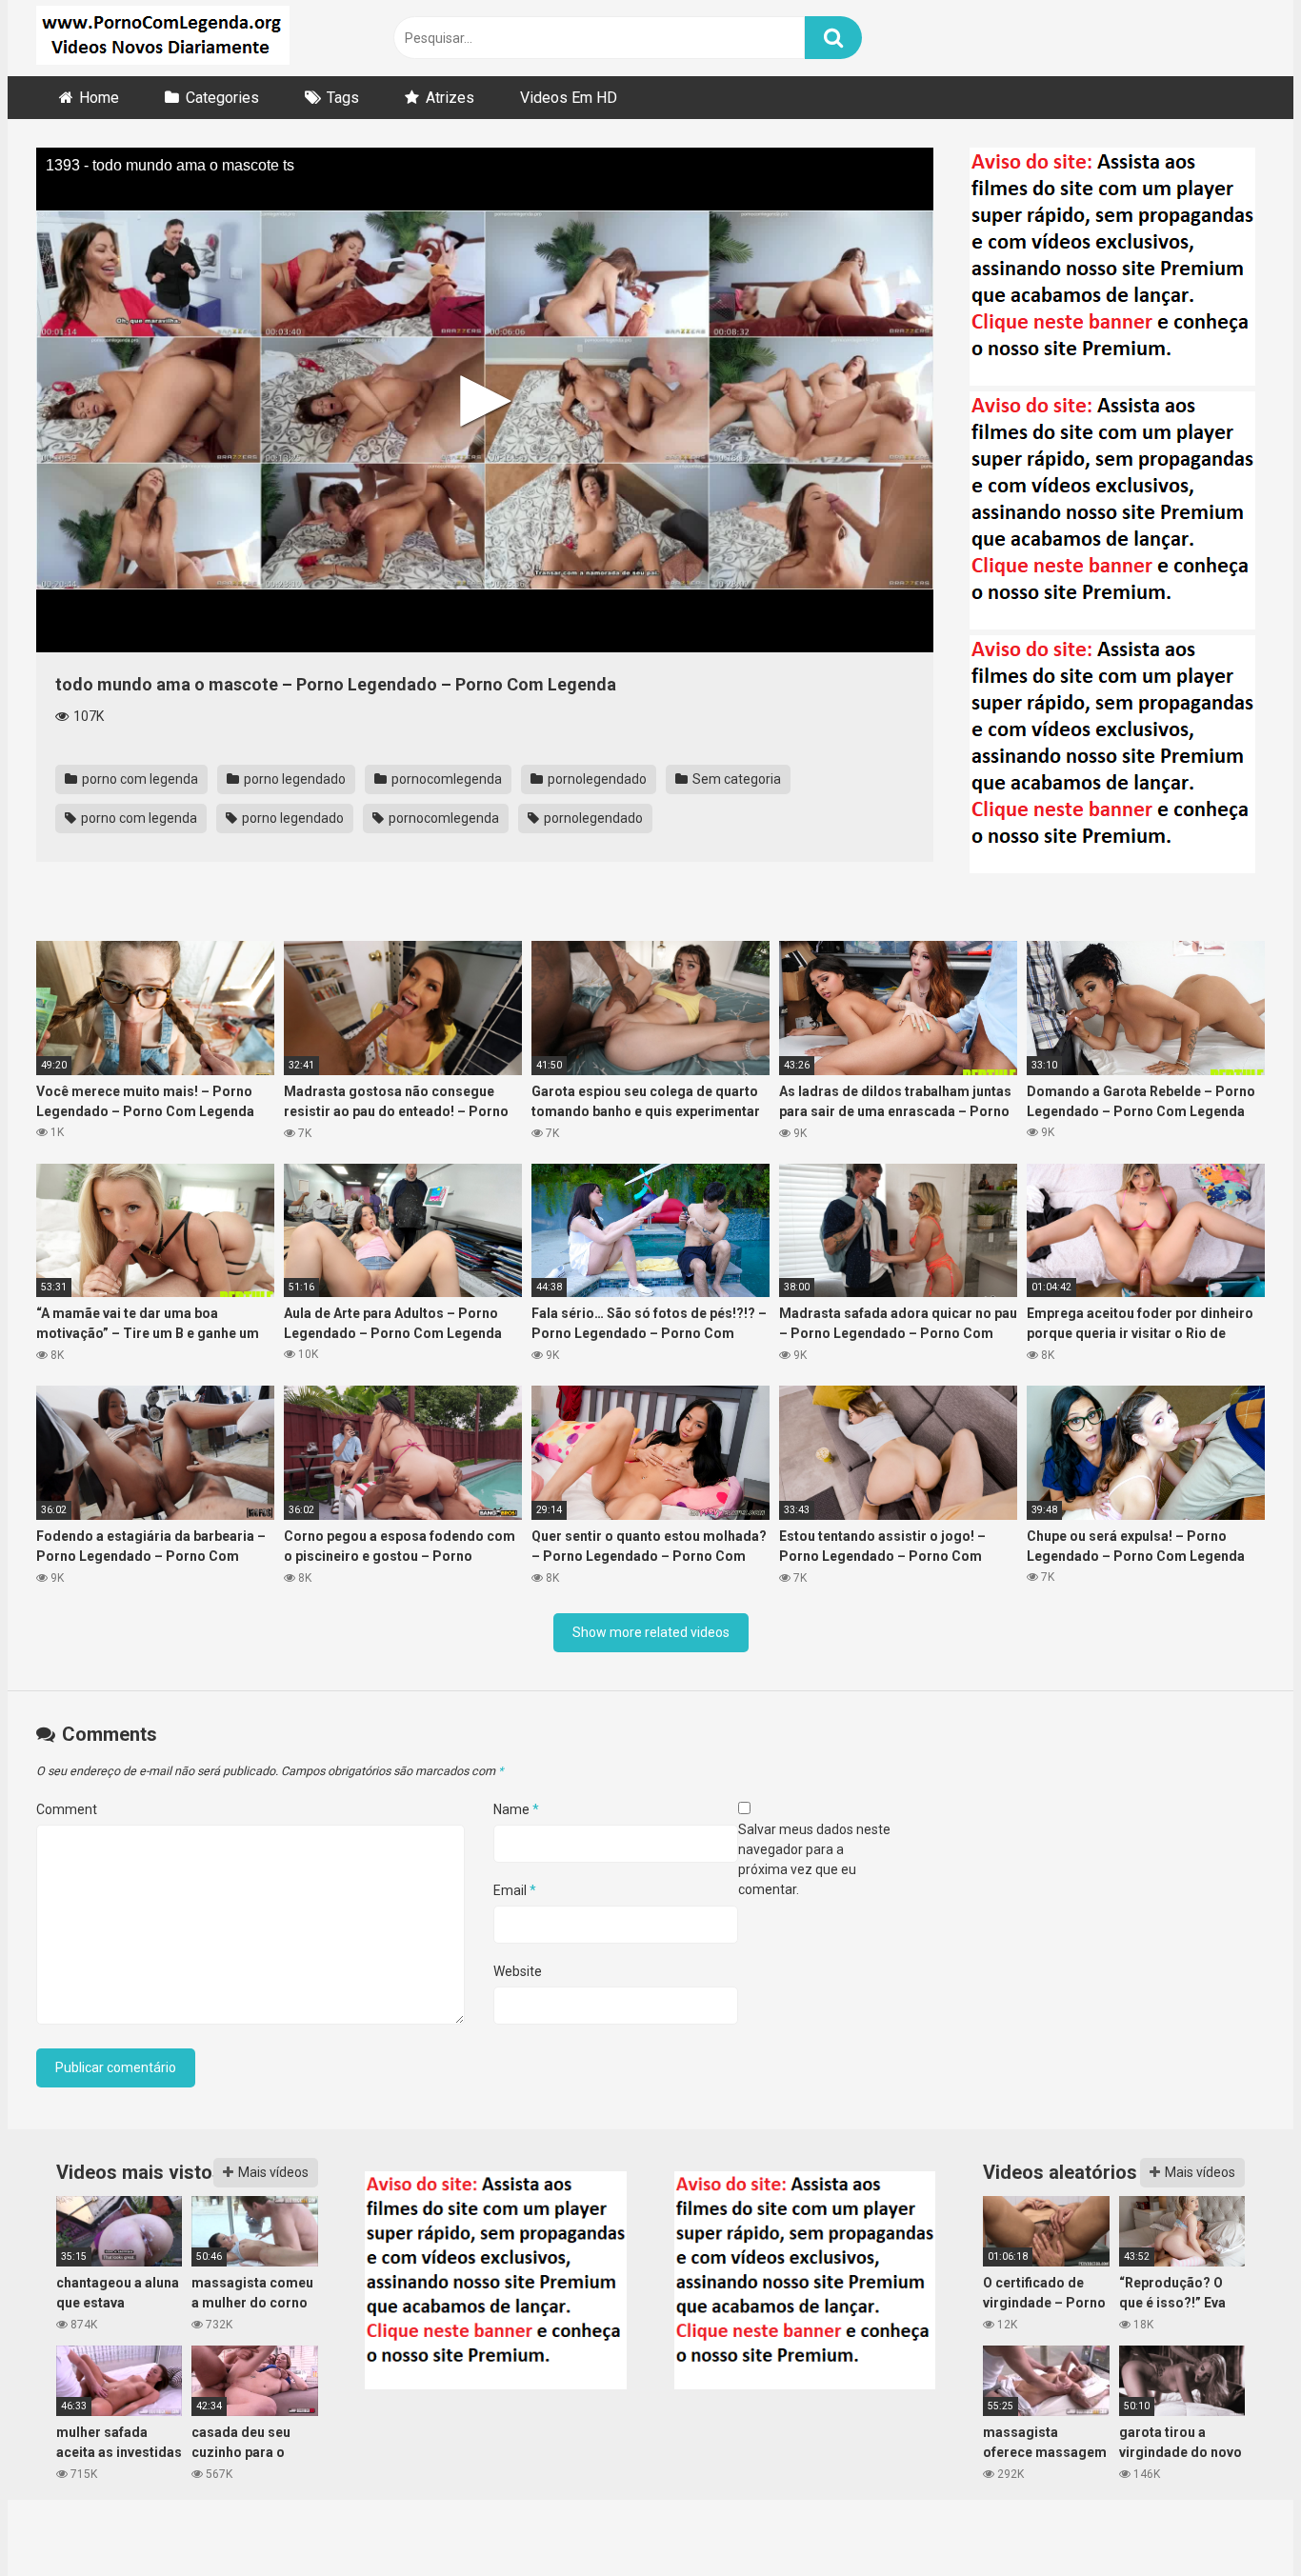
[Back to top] (1237, 2518)
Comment (67, 1809)
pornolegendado (596, 779)
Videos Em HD (569, 98)
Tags (343, 98)
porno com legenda (139, 779)
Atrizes (450, 98)
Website (518, 1971)
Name (516, 1809)
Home (99, 98)
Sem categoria (735, 779)
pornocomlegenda (445, 779)
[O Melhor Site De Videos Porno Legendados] (163, 38)
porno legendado (293, 779)
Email (515, 1890)
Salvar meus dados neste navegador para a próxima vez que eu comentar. (814, 1859)
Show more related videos (651, 1632)
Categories (222, 98)
